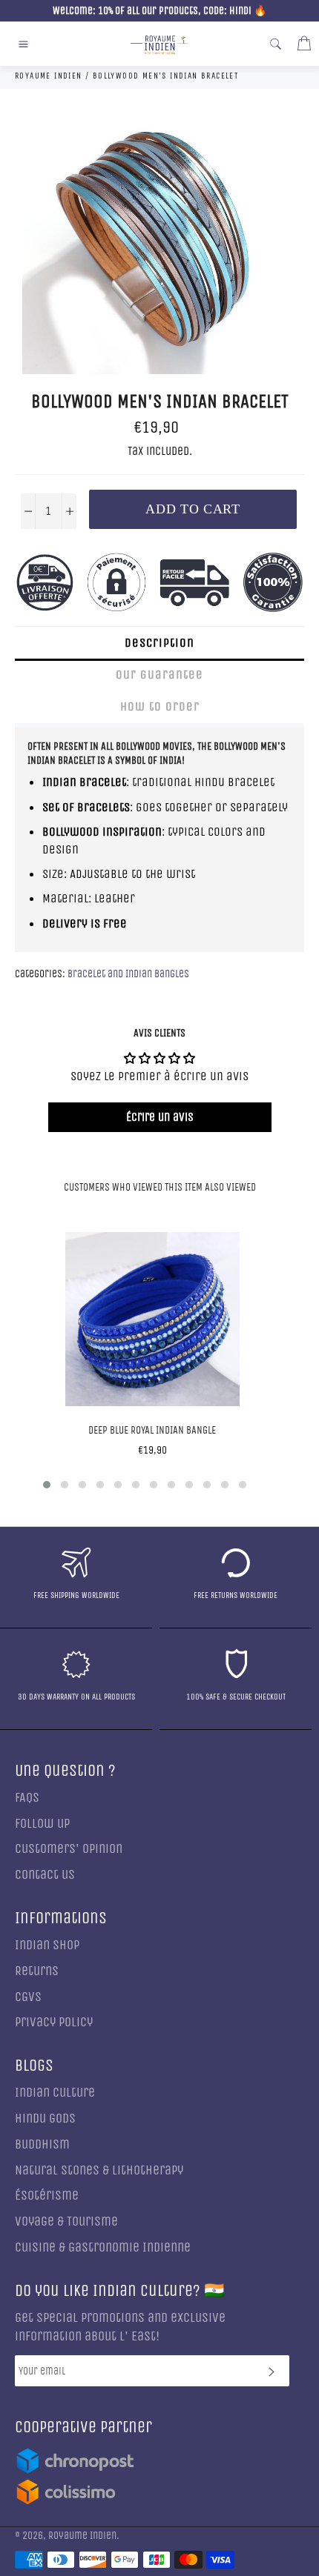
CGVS (28, 1997)
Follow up (42, 1824)
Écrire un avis (160, 1117)
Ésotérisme (47, 2196)
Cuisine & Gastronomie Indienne (103, 2247)
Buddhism (42, 2144)
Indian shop (47, 1945)
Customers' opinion (69, 1849)
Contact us (45, 1875)
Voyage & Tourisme (66, 2221)
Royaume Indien (82, 2536)
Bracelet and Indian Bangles (128, 974)
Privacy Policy (54, 2022)
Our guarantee (159, 675)
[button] (47, 1485)
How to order (160, 706)
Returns (37, 1971)
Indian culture (55, 2093)
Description (159, 643)
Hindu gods (45, 2119)
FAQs (27, 1798)
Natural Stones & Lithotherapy (99, 2170)
